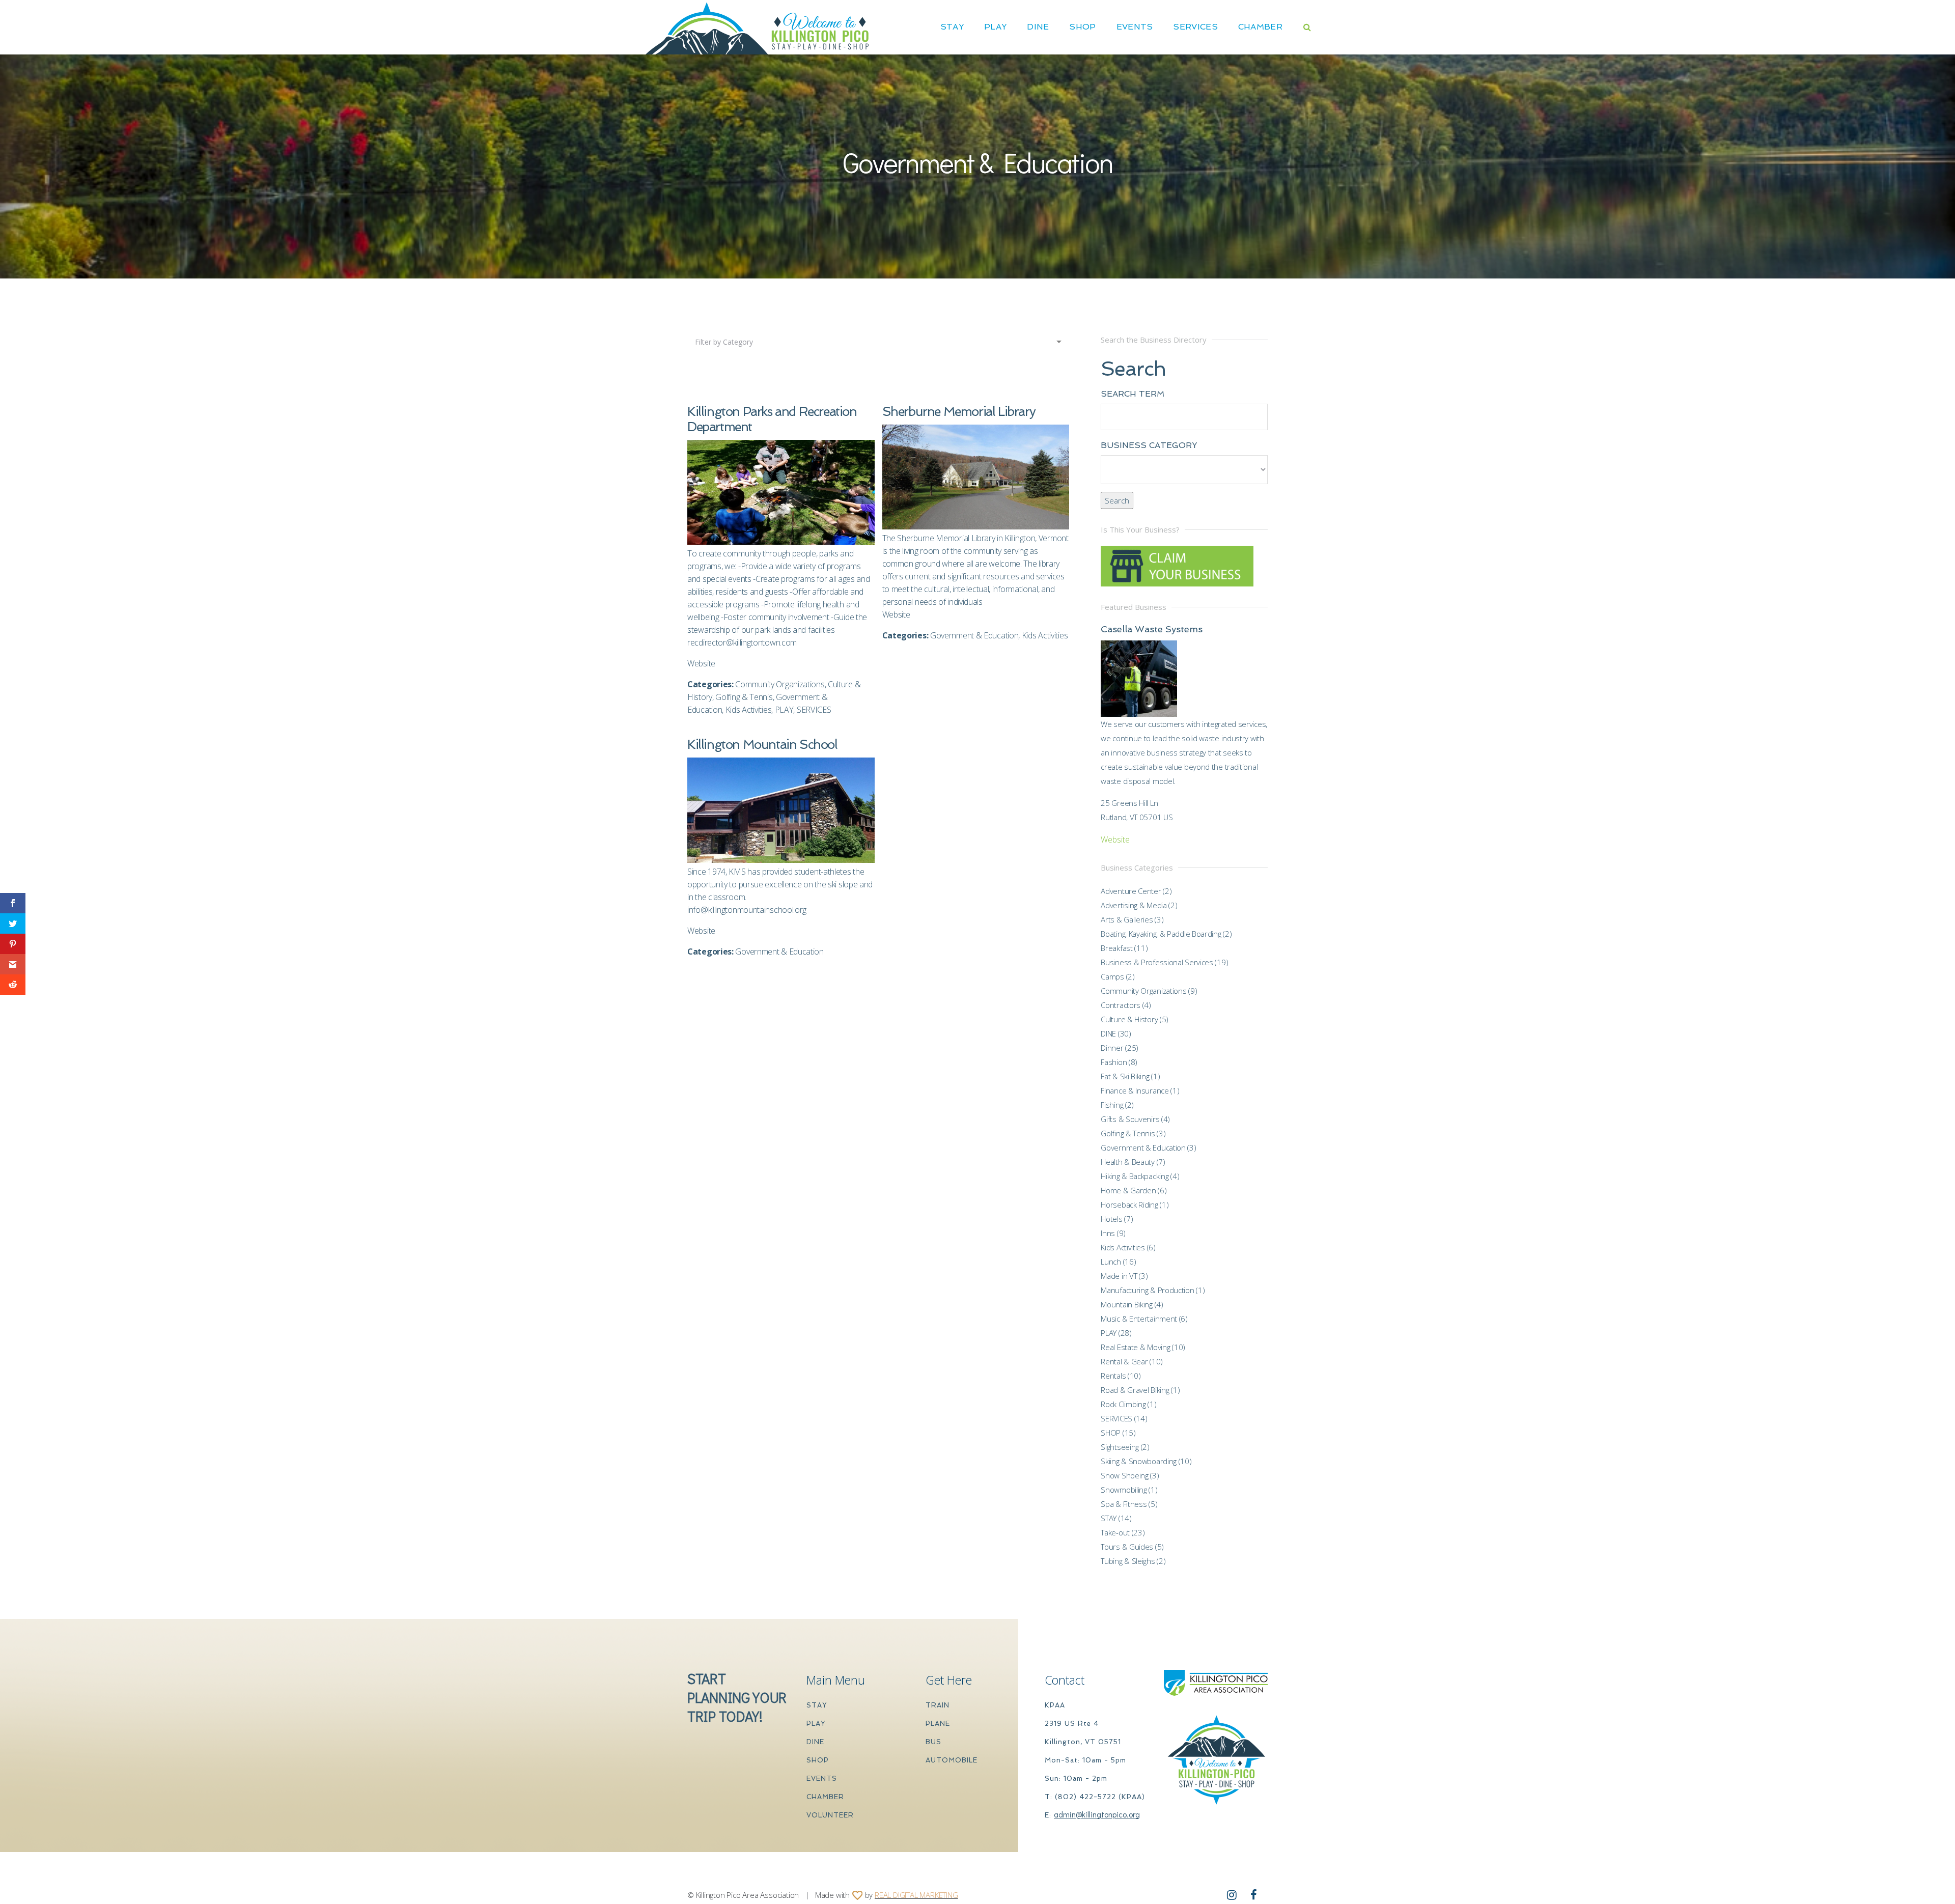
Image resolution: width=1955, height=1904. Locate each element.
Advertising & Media (1134, 905)
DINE (1038, 27)
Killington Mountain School (762, 745)
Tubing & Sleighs (1128, 1561)
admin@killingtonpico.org (1097, 1814)
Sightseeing (1120, 1447)
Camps (1112, 976)
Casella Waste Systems (1152, 629)
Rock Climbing (1123, 1404)
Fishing (1112, 1105)
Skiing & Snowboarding (1139, 1461)
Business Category (1149, 445)
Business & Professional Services (1157, 962)
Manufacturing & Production (1147, 1290)
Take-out (1115, 1532)
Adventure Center (1131, 891)
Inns (1108, 1233)
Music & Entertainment (1139, 1319)
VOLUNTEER (830, 1815)
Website (701, 663)
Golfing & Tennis (744, 697)
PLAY (995, 27)
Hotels (1111, 1219)
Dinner (1112, 1048)
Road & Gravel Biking (1135, 1390)
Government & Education (974, 635)
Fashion (1114, 1062)
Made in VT (1119, 1276)
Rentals (1113, 1376)
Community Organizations (780, 684)
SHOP (1082, 27)
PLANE (938, 1724)
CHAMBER (1260, 27)
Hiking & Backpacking (1135, 1176)
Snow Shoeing (1124, 1475)
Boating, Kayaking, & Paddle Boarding (1161, 934)
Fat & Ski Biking (1125, 1076)
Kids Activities (749, 710)
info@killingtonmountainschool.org (747, 910)
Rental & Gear (1124, 1361)
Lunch (1111, 1262)
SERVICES (1195, 27)
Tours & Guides (1127, 1547)
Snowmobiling (1124, 1490)
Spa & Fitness (1124, 1504)
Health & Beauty (1128, 1162)
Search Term (1133, 394)
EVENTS (822, 1779)
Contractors (1121, 1005)
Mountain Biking (1127, 1304)
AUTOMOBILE (952, 1760)
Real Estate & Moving (1135, 1347)
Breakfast (1116, 948)
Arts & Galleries (1127, 919)
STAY (952, 27)
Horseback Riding (1129, 1205)
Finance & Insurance (1135, 1090)
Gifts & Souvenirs (1130, 1119)
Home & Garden (1128, 1190)
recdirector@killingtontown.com (742, 642)
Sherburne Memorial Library (959, 412)
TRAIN (938, 1705)
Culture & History (1129, 1019)
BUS (933, 1742)
